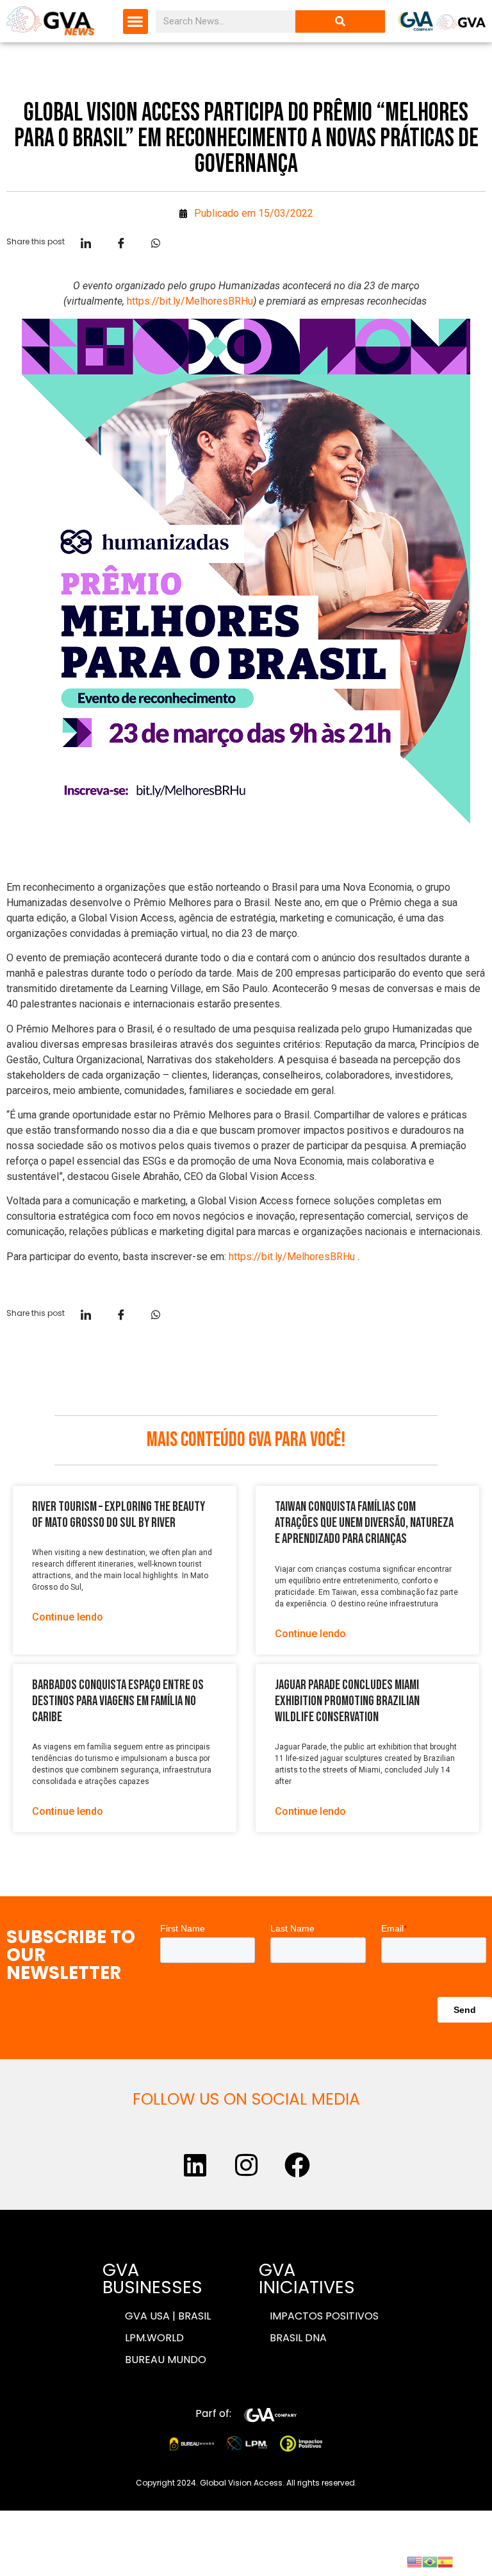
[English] (414, 2561)
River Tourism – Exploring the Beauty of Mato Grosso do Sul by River (119, 1515)
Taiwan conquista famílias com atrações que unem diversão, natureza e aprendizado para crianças (364, 1523)
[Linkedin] (195, 2165)
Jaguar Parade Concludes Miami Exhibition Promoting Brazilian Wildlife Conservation (347, 1701)
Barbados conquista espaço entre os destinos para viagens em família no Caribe (118, 1701)
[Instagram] (246, 2165)
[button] (135, 21)
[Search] (340, 21)
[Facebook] (297, 2165)
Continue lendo (68, 1617)
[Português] (430, 2561)
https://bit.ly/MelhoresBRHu (190, 301)
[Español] (445, 2561)
